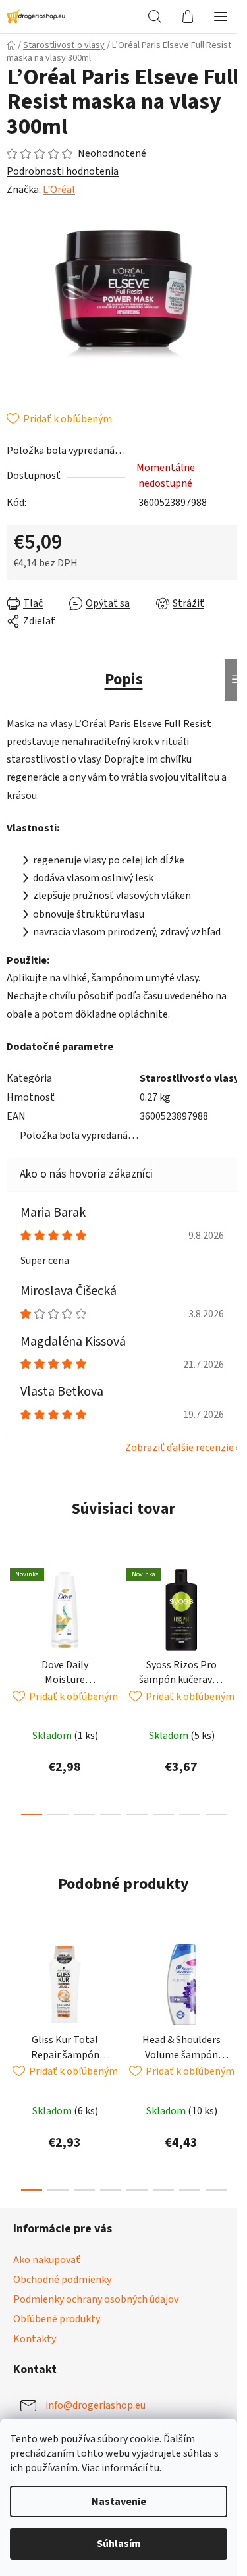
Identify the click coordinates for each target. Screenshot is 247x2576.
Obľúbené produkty (57, 2319)
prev (14, 1618)
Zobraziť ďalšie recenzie (179, 1448)
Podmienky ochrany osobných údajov (96, 2299)
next (233, 1618)
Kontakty (35, 2339)
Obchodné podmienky (62, 2280)
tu (154, 2468)
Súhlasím (119, 2544)
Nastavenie (119, 2502)
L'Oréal (59, 190)
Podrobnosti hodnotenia (63, 171)
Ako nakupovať (47, 2260)
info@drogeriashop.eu (96, 2405)
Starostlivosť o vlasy (189, 1078)
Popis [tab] (124, 679)
